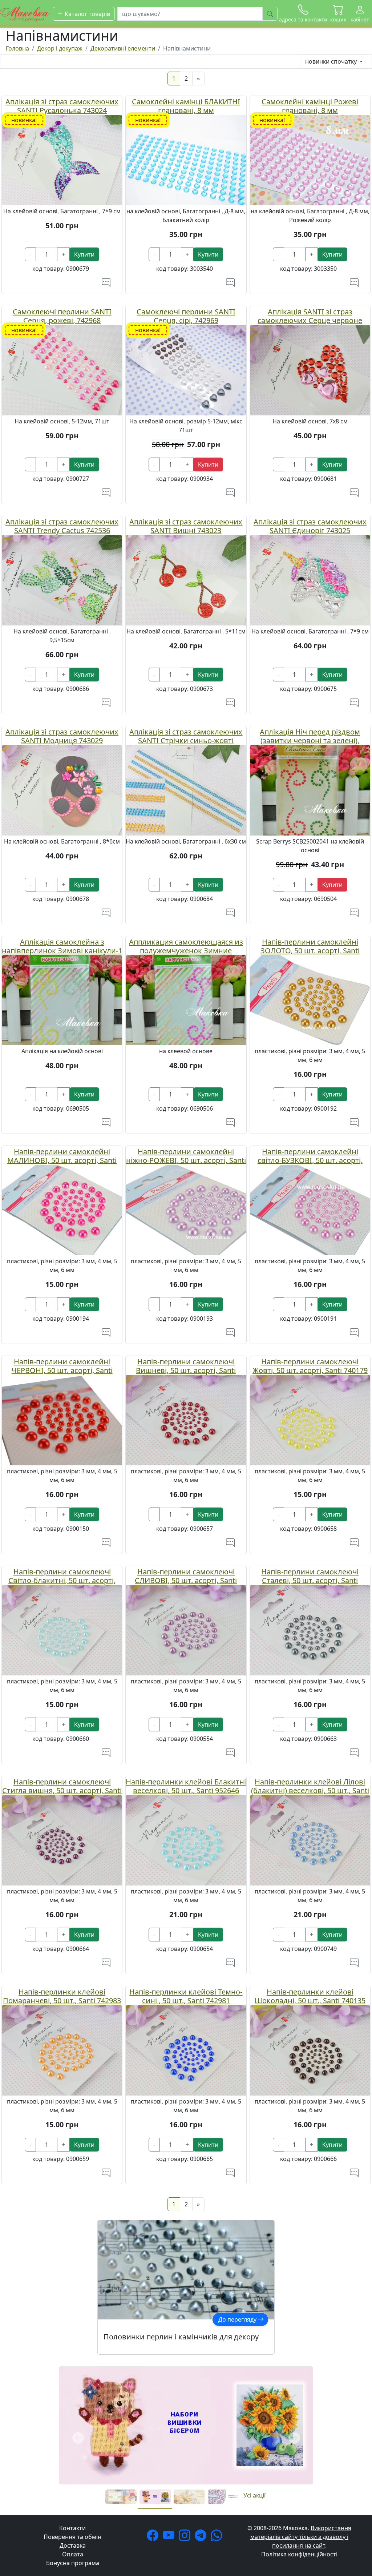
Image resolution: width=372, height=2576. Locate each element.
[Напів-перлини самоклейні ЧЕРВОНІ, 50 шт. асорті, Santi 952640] (62, 1420)
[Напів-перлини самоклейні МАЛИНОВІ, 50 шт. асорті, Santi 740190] (62, 1209)
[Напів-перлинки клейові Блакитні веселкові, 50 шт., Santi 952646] (186, 1840)
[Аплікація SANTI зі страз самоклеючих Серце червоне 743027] (310, 370)
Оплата (73, 2436)
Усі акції (254, 2377)
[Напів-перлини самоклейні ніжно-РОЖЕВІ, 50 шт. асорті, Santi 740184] (186, 1209)
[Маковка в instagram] (186, 2419)
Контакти (72, 2410)
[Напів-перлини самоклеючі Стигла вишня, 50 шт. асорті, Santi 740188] (62, 1840)
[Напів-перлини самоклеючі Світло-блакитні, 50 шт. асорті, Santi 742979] (62, 1630)
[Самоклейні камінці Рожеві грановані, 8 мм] (310, 160)
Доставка (73, 2427)
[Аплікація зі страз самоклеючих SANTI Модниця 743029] (62, 789)
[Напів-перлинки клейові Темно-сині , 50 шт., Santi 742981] (186, 2050)
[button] (338, 14)
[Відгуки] (106, 282)
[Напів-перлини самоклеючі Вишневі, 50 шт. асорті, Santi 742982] (186, 1420)
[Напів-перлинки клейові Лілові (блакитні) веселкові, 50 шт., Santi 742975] (310, 1840)
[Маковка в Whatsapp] (218, 2419)
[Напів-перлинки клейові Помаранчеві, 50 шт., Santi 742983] (62, 2050)
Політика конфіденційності (299, 2436)
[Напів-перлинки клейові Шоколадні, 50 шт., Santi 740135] (310, 2050)
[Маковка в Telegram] (202, 2419)
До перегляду (238, 2319)
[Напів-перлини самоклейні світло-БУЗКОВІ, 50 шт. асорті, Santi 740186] (310, 1209)
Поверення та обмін (72, 2419)
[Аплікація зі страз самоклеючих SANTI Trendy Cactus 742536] (62, 579)
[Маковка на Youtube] (170, 2419)
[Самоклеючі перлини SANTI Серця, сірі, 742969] (186, 370)
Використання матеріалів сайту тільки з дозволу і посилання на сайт (301, 2419)
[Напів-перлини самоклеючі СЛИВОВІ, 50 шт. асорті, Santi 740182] (186, 1630)
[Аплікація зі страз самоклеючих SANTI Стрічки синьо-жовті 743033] (186, 789)
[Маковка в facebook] (154, 2419)
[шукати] (270, 14)
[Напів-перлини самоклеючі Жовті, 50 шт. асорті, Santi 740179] (310, 1420)
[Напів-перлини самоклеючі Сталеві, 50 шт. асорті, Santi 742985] (310, 1630)
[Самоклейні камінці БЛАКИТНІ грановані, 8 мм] (186, 160)
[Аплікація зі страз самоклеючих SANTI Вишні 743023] (186, 579)
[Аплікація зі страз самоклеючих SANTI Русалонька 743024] (62, 160)
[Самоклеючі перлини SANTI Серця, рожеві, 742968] (62, 370)
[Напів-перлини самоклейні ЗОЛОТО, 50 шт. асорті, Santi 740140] (310, 999)
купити (84, 254)
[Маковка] (25, 13)
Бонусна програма (73, 2445)
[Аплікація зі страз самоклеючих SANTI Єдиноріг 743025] (310, 579)
